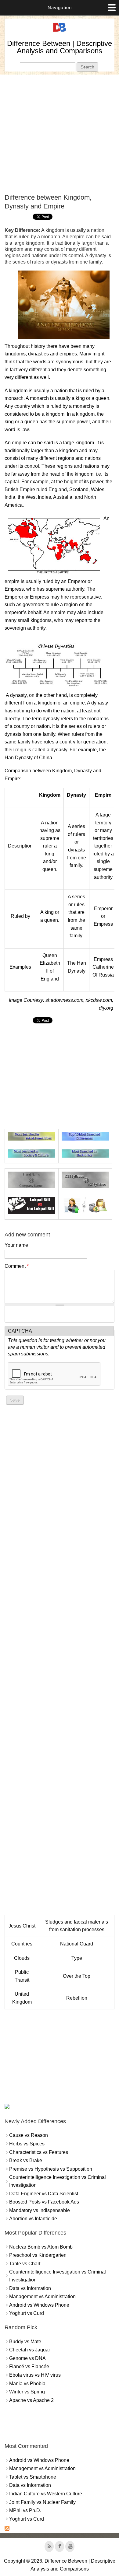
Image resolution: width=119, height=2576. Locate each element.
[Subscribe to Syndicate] (7, 2529)
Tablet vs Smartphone (33, 2477)
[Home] (60, 32)
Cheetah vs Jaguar (30, 2350)
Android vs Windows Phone (39, 2305)
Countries (22, 1944)
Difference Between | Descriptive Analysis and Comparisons (60, 47)
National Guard (77, 1944)
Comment (17, 1266)
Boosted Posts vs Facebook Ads (44, 2202)
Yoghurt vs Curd (27, 2313)
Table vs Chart (25, 2264)
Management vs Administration (42, 2296)
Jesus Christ (22, 1926)
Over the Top (77, 1976)
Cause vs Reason (29, 2135)
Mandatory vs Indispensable (40, 2210)
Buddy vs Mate (25, 2342)
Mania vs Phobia (27, 2384)
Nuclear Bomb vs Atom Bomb (41, 2247)
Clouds (22, 1958)
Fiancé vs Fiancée (29, 2366)
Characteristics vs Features (39, 2152)
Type (77, 1958)
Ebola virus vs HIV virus (35, 2375)
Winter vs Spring (27, 2392)
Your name (16, 1245)
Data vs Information (30, 2288)
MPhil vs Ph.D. (25, 2510)
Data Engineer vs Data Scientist (44, 2194)
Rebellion (77, 1998)
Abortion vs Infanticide (33, 2219)
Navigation (60, 7)
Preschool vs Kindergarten (38, 2255)
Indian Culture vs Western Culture (46, 2494)
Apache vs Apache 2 (31, 2400)
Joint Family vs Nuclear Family (42, 2502)
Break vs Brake (26, 2160)
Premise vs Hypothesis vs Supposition (51, 2169)
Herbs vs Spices (27, 2144)
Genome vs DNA (27, 2358)
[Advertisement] (60, 134)
